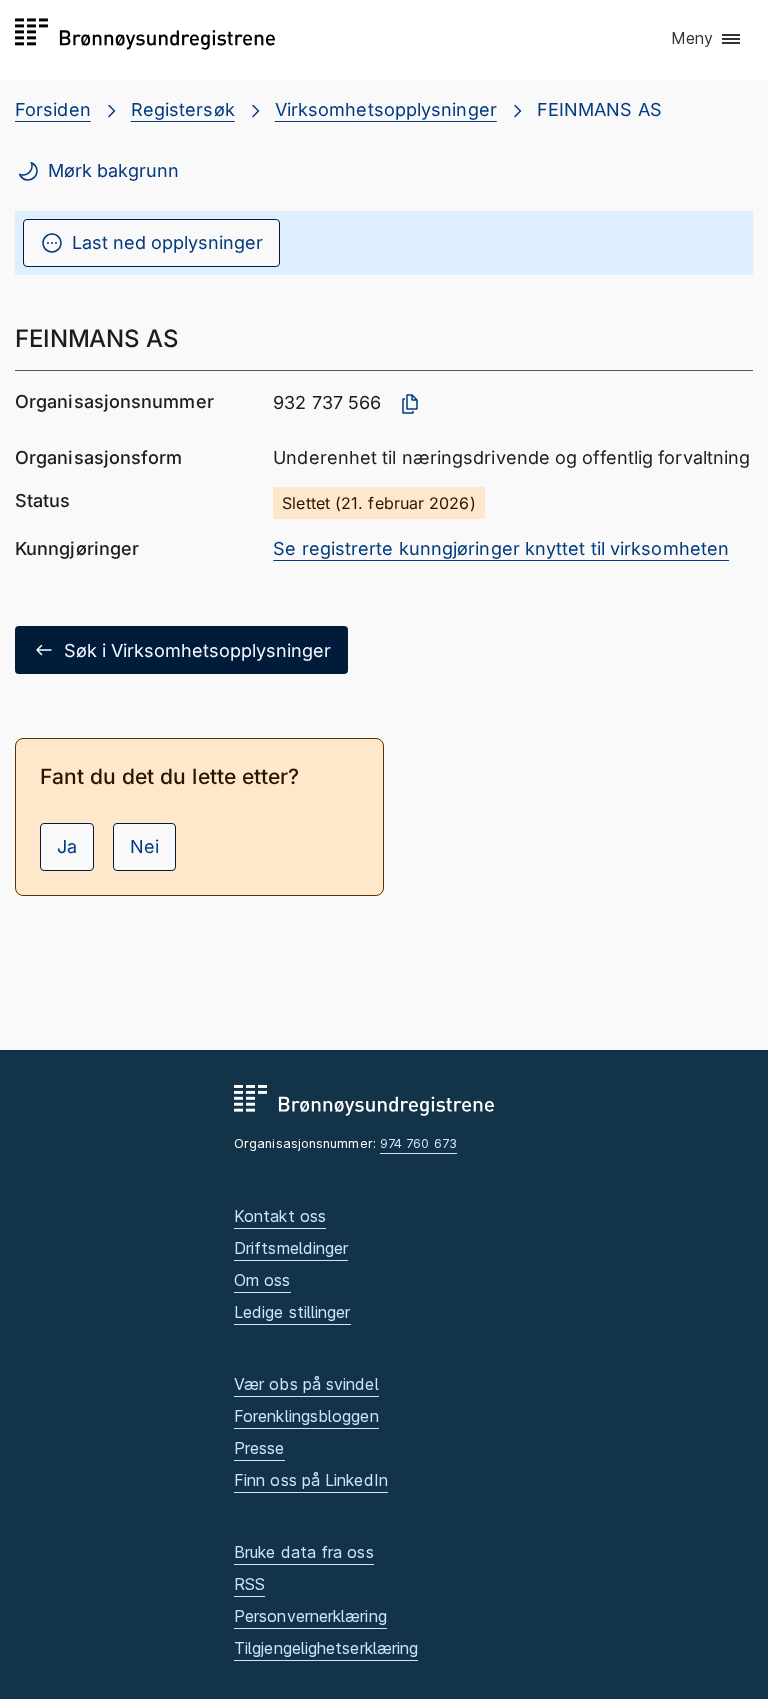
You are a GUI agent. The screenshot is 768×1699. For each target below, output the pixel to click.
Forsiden (53, 109)
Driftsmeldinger (291, 1248)
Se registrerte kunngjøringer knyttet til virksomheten (501, 548)
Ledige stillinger (292, 1312)
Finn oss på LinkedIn (311, 1480)
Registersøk (183, 109)
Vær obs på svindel (306, 1384)
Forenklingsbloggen (306, 1416)
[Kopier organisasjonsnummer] (410, 404)
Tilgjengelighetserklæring (326, 1648)
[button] (707, 39)
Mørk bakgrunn (113, 170)
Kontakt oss (280, 1216)
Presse (259, 1448)
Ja (67, 846)
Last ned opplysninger (167, 242)
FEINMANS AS (599, 109)
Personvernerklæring (310, 1616)
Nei (144, 846)
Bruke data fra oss (304, 1552)
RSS (249, 1584)
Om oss (262, 1280)
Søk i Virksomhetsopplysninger (197, 650)
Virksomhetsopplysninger (386, 109)
